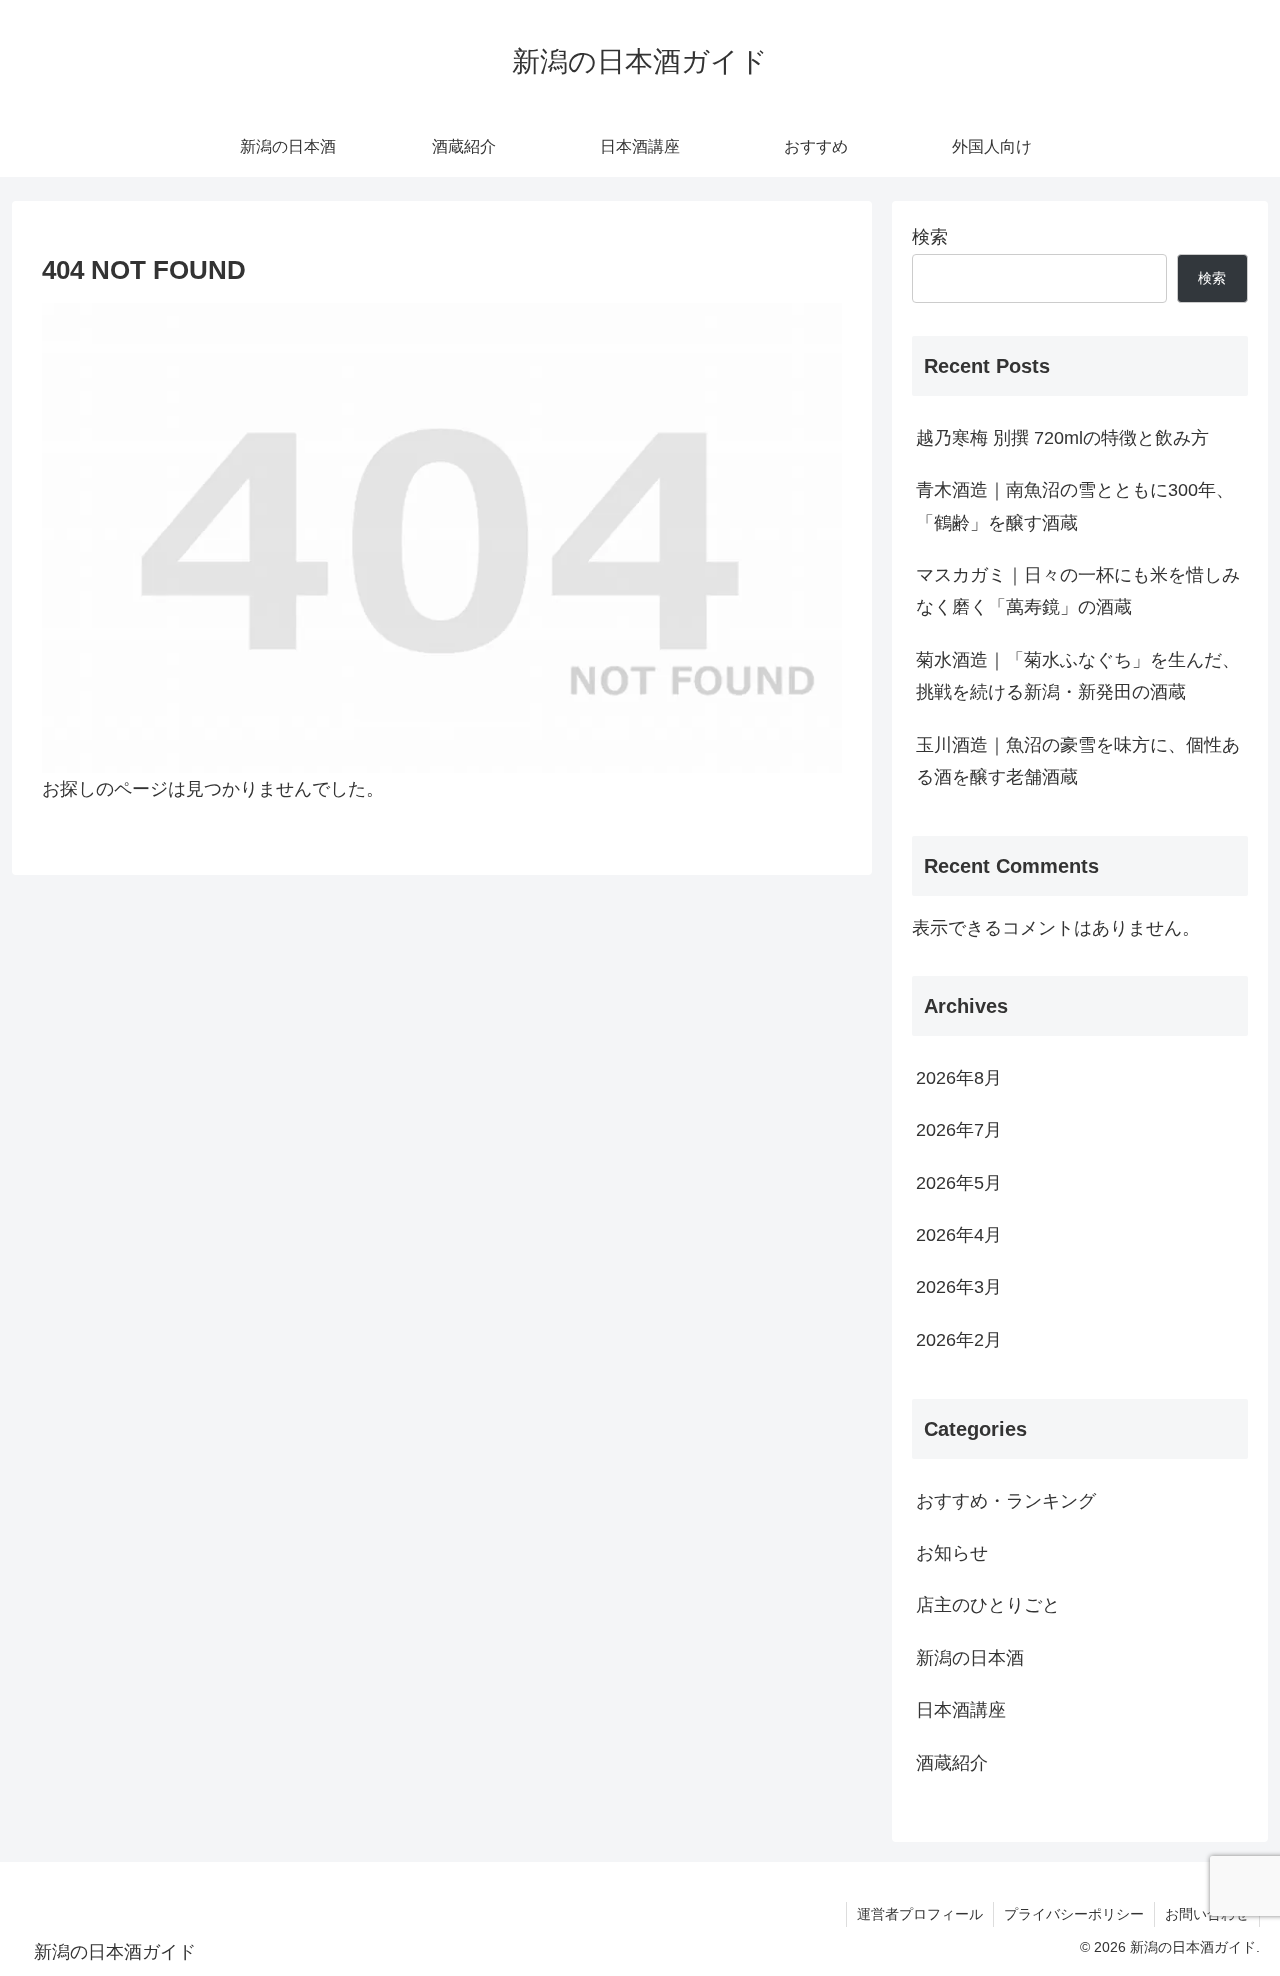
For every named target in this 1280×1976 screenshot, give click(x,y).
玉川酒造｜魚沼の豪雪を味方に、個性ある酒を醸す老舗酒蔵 (1078, 761)
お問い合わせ (1207, 1914)
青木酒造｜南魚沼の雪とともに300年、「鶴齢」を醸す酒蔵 (1075, 506)
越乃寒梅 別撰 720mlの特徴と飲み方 (1062, 438)
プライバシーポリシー (1074, 1914)
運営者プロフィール (920, 1914)
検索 (930, 237)
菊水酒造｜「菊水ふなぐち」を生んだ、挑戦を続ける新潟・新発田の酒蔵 (1078, 676)
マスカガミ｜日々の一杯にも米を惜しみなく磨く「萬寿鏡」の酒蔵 (1078, 591)
